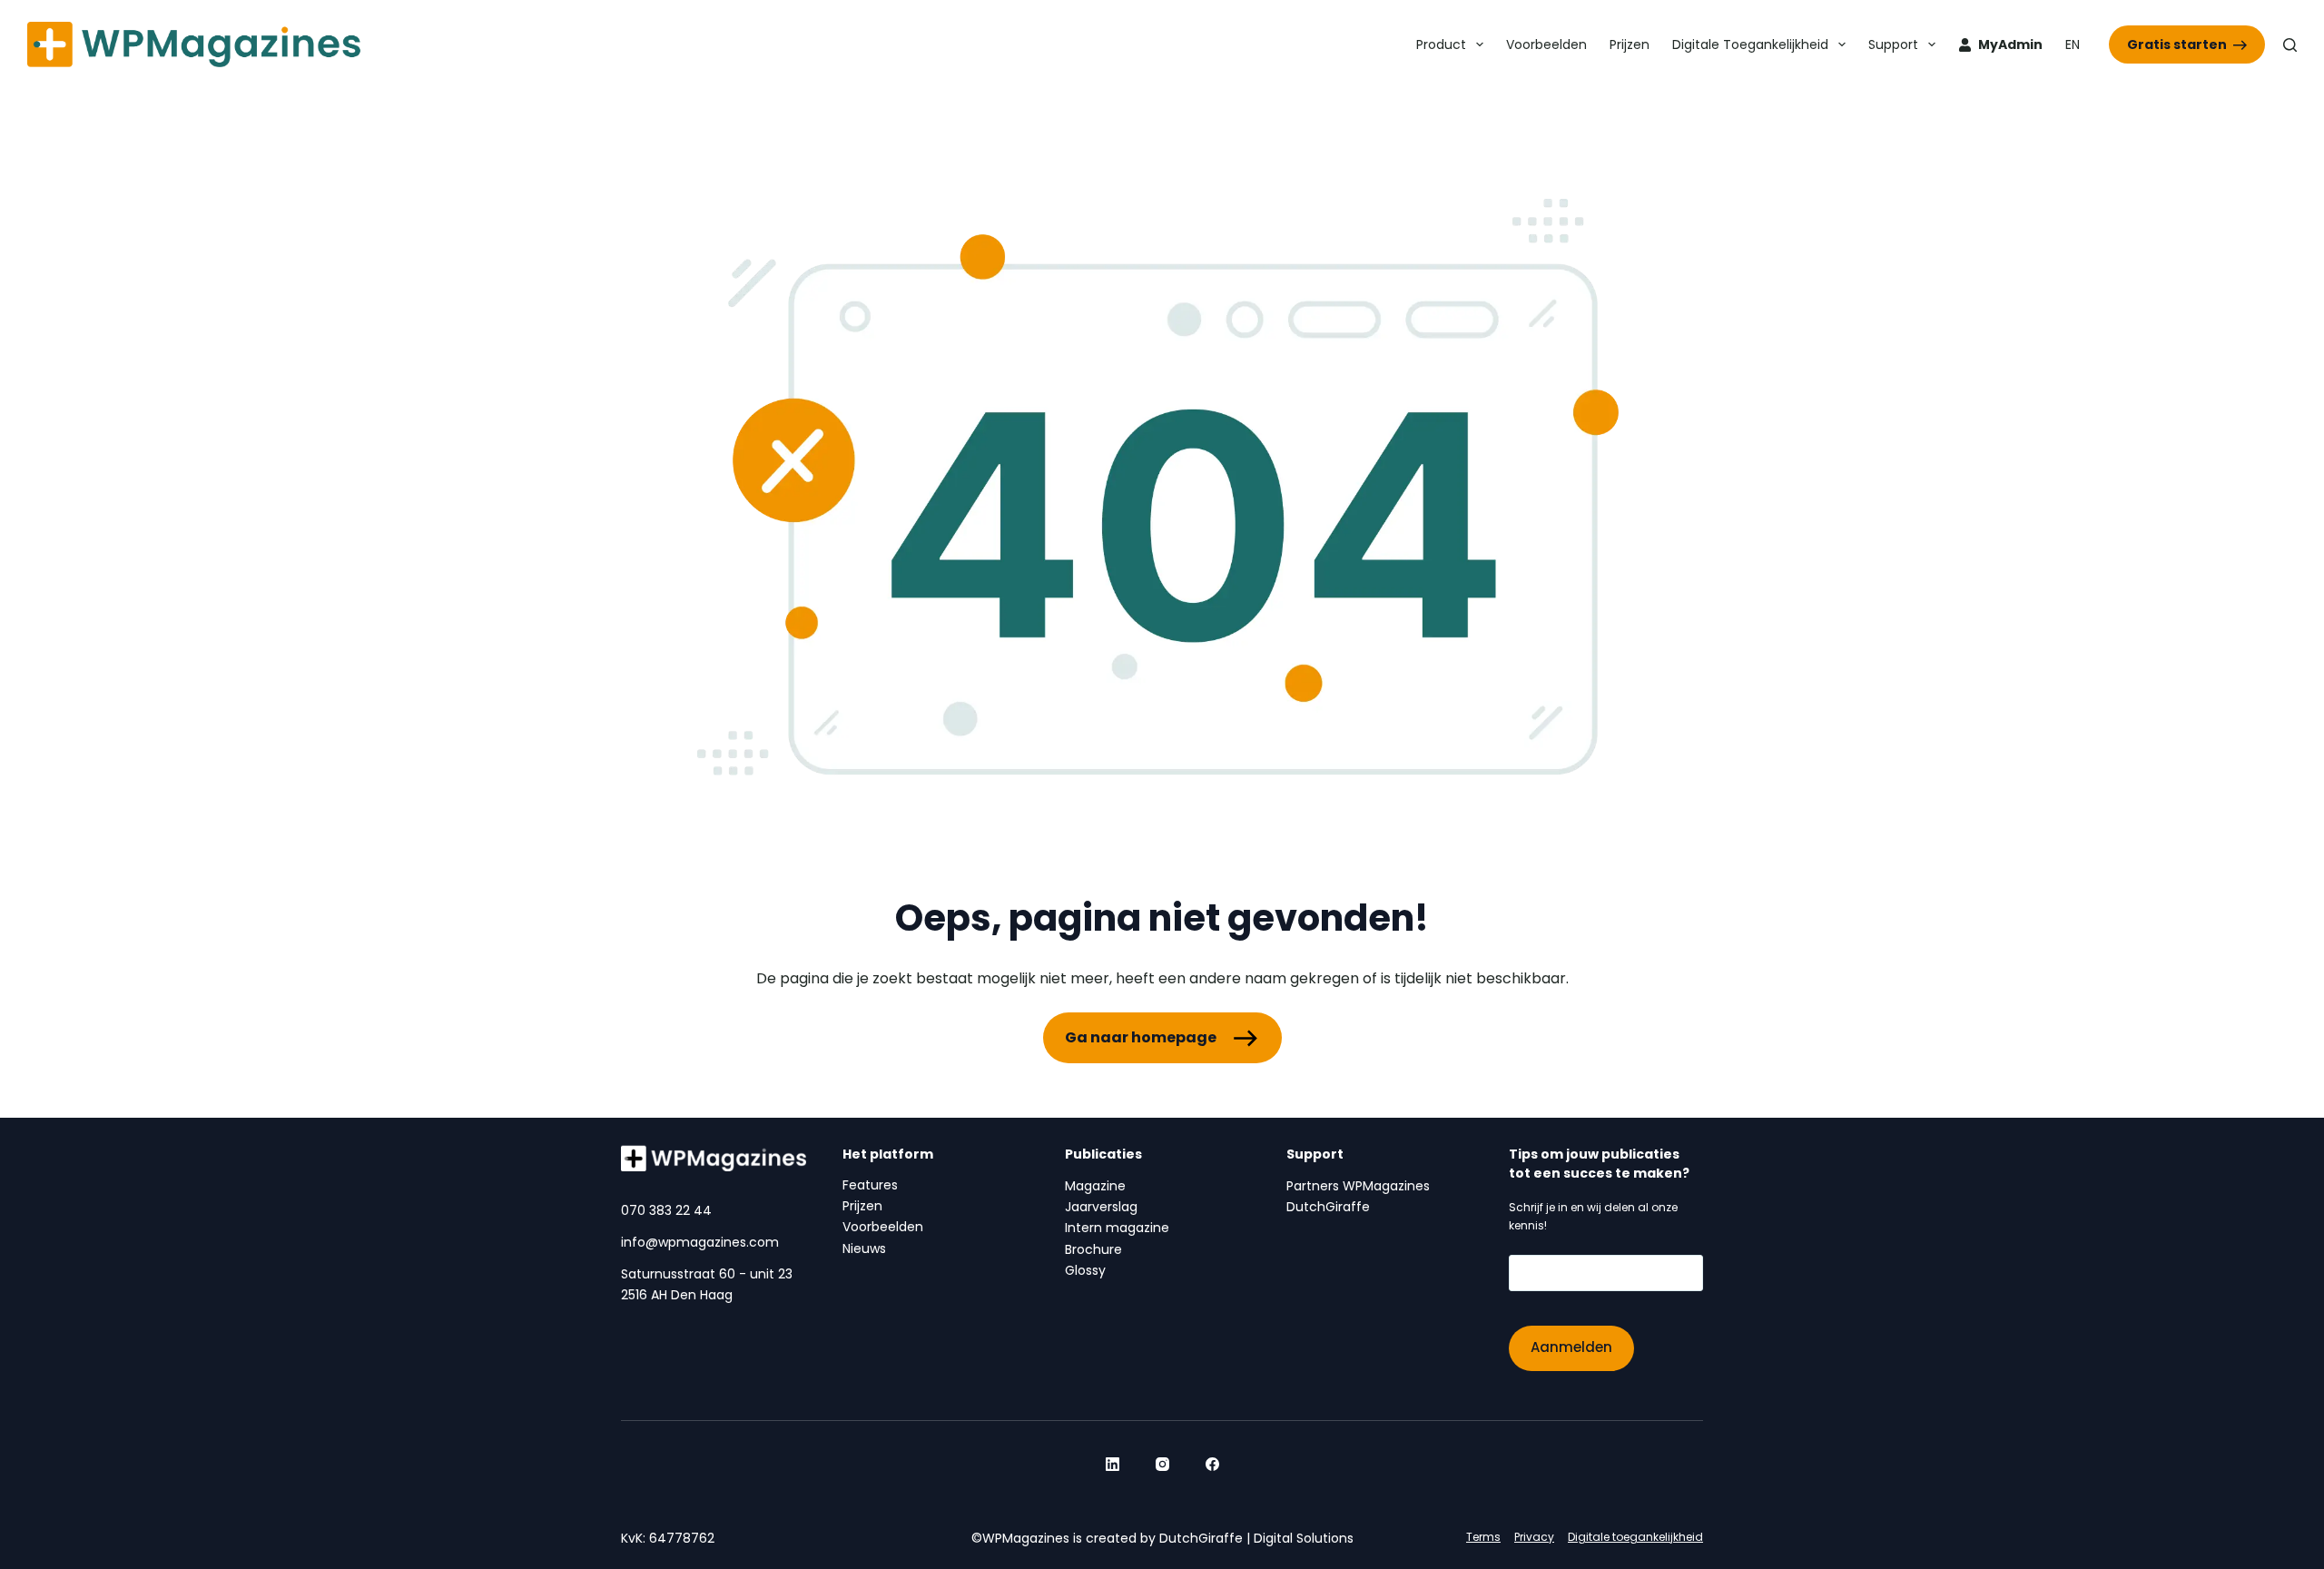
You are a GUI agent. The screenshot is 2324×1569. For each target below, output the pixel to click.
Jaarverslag (1101, 1207)
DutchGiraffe (1328, 1207)
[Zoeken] (2290, 45)
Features (870, 1185)
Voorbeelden (1546, 44)
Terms (1483, 1537)
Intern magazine (1117, 1228)
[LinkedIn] (1113, 1464)
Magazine (1095, 1186)
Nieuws (864, 1248)
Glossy (1085, 1270)
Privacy (1534, 1537)
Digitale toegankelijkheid (1750, 44)
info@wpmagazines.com (700, 1242)
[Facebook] (1212, 1464)
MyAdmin (2010, 44)
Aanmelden (1571, 1347)
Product (1441, 44)
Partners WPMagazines (1358, 1186)
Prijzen (1630, 44)
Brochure (1093, 1249)
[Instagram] (1162, 1464)
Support (1893, 44)
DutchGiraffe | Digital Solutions (1256, 1538)
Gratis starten (2177, 44)
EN (2073, 44)
